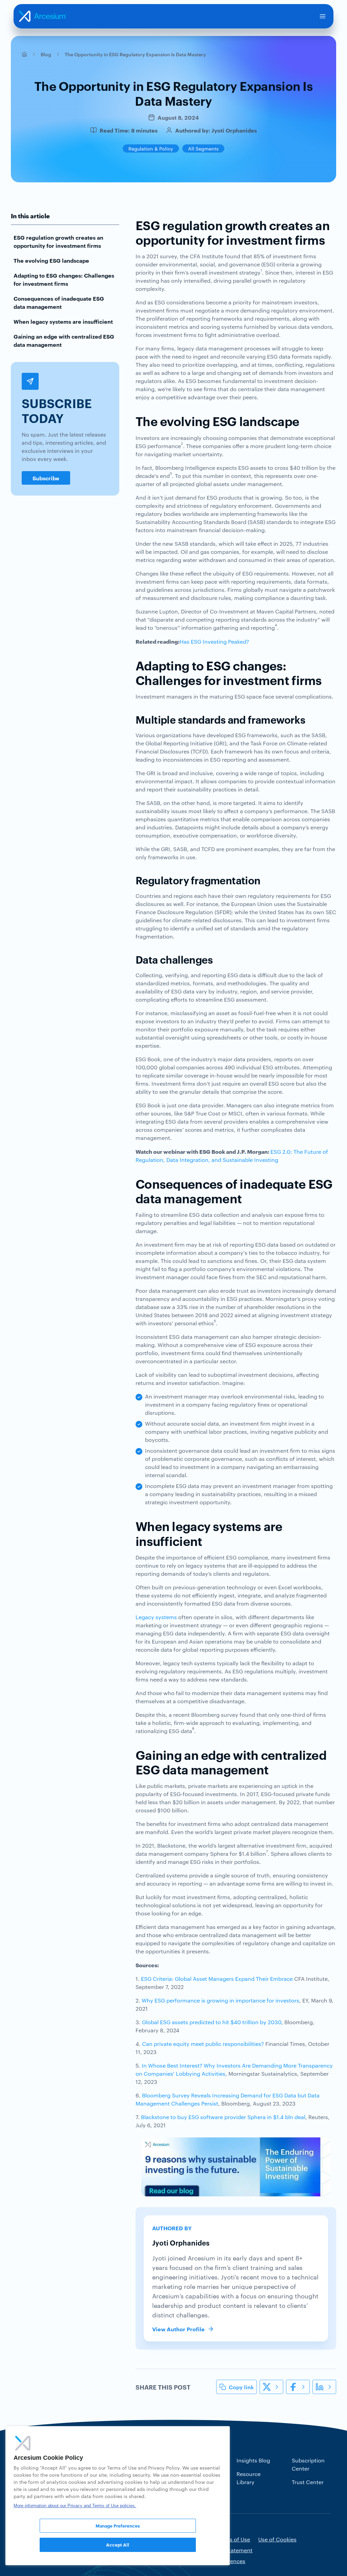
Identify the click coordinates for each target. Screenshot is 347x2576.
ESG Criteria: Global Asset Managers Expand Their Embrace (217, 1979)
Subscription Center (308, 2464)
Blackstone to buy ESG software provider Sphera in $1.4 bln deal (223, 2117)
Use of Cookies (277, 2539)
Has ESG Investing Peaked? (214, 641)
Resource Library (249, 2478)
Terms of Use (233, 2539)
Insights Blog (253, 2460)
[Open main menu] (323, 16)
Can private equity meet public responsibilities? (203, 2044)
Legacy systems (156, 1617)
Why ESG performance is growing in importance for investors (220, 2000)
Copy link (241, 2387)
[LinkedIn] (324, 2387)
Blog (46, 54)
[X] (271, 2387)
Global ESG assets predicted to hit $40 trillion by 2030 (212, 2022)
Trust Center (308, 2482)
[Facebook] (298, 2387)
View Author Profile (178, 2329)
